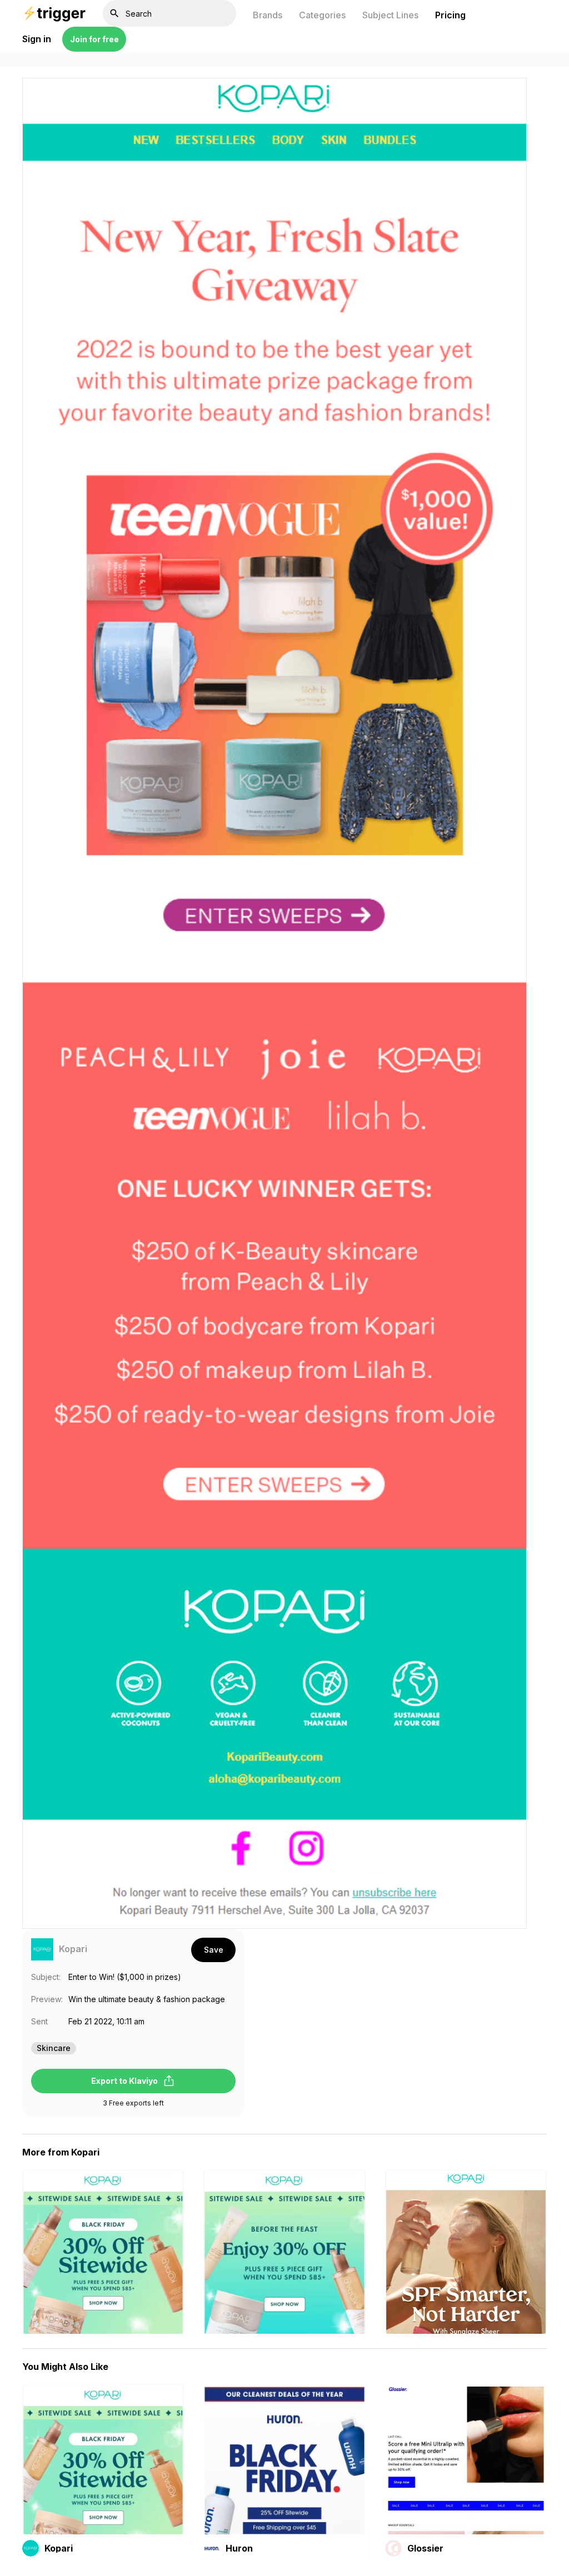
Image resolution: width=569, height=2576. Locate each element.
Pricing (450, 15)
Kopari (73, 1949)
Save (214, 1950)
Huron (239, 2548)
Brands (268, 15)
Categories (322, 15)
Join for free (94, 39)
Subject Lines (390, 15)
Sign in (37, 39)
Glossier (425, 2548)
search (114, 13)
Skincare (54, 2048)
